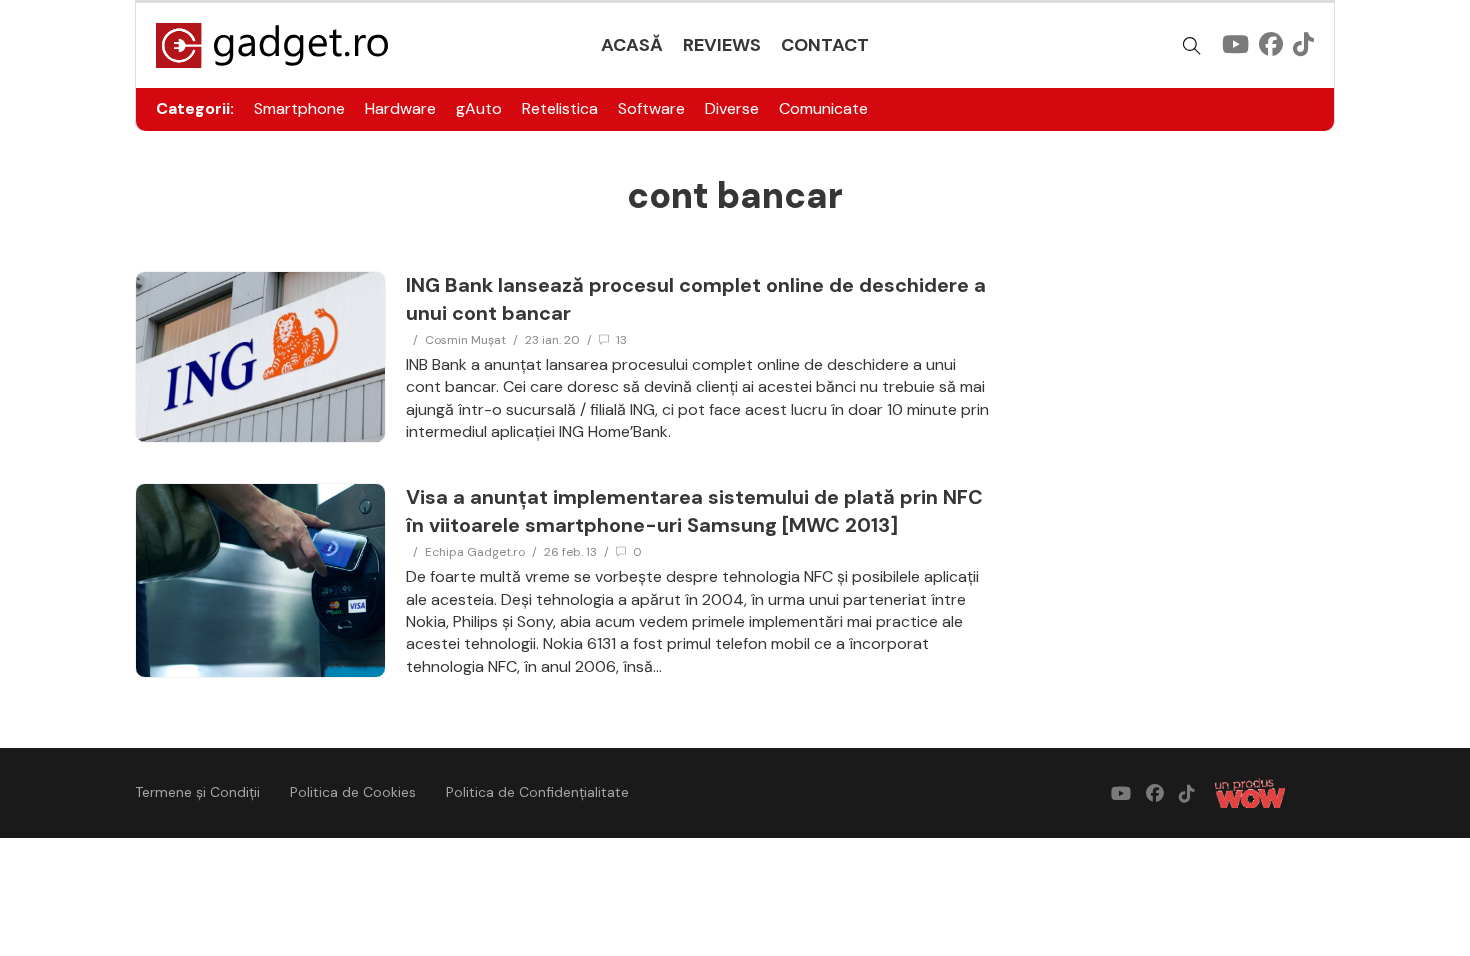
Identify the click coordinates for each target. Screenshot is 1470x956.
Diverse (732, 108)
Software (651, 108)
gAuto (479, 108)
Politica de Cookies (353, 792)
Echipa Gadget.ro (475, 552)
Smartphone (299, 108)
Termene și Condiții (197, 792)
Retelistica (560, 108)
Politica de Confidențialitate (537, 792)
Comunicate (823, 108)
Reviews (722, 45)
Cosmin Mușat (465, 340)
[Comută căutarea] (1192, 46)
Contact (825, 45)
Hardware (400, 108)
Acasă (632, 45)
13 (621, 340)
